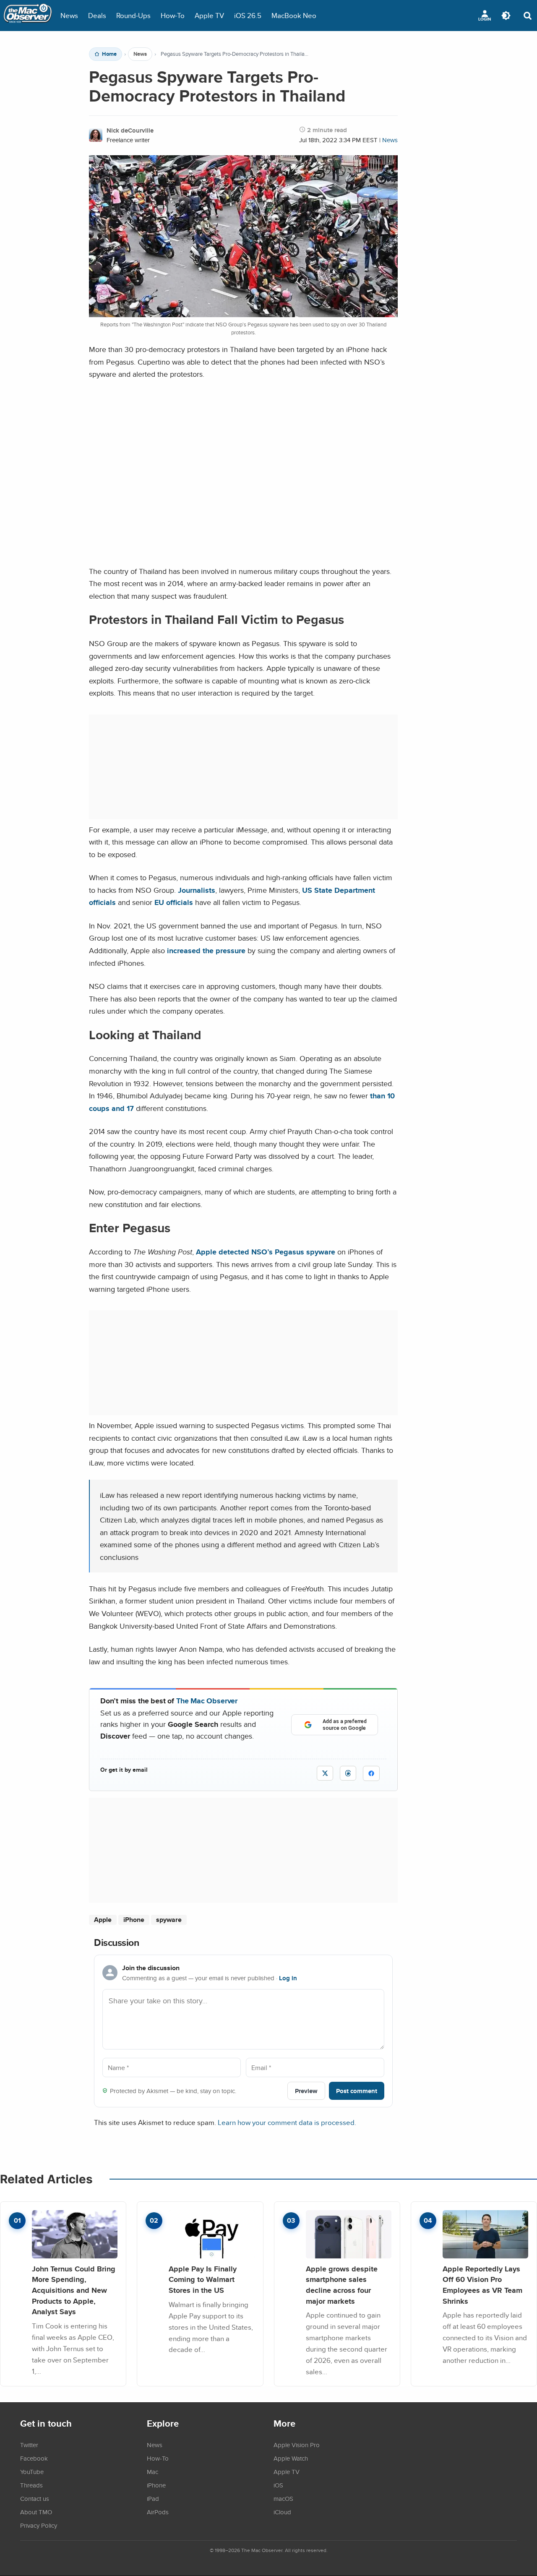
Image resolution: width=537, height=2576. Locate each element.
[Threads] (348, 1773)
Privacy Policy (39, 2525)
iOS (278, 2485)
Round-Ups (133, 15)
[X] (325, 1773)
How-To (173, 15)
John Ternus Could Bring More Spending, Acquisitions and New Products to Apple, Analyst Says (74, 2290)
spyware (169, 1920)
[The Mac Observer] (28, 16)
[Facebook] (371, 1773)
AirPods (158, 2512)
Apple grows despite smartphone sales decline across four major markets (342, 2285)
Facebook (34, 2458)
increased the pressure (206, 950)
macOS (283, 2498)
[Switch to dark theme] (506, 16)
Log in (288, 1978)
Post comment (357, 2091)
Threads (31, 2485)
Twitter (29, 2445)
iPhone (134, 1920)
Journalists (197, 890)
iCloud (282, 2512)
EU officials (174, 902)
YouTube (32, 2472)
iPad (153, 2498)
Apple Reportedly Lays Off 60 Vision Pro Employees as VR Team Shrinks (482, 2285)
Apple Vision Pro (297, 2445)
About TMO (36, 2512)
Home (109, 54)
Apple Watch (291, 2458)
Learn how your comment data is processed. (287, 2122)
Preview (306, 2091)
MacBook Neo (294, 15)
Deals (97, 15)
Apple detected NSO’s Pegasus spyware (266, 1252)
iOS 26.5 (248, 15)
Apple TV (209, 15)
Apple (103, 1920)
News (69, 15)
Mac (152, 2472)
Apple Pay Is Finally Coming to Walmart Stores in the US (203, 2279)
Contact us (35, 2498)
